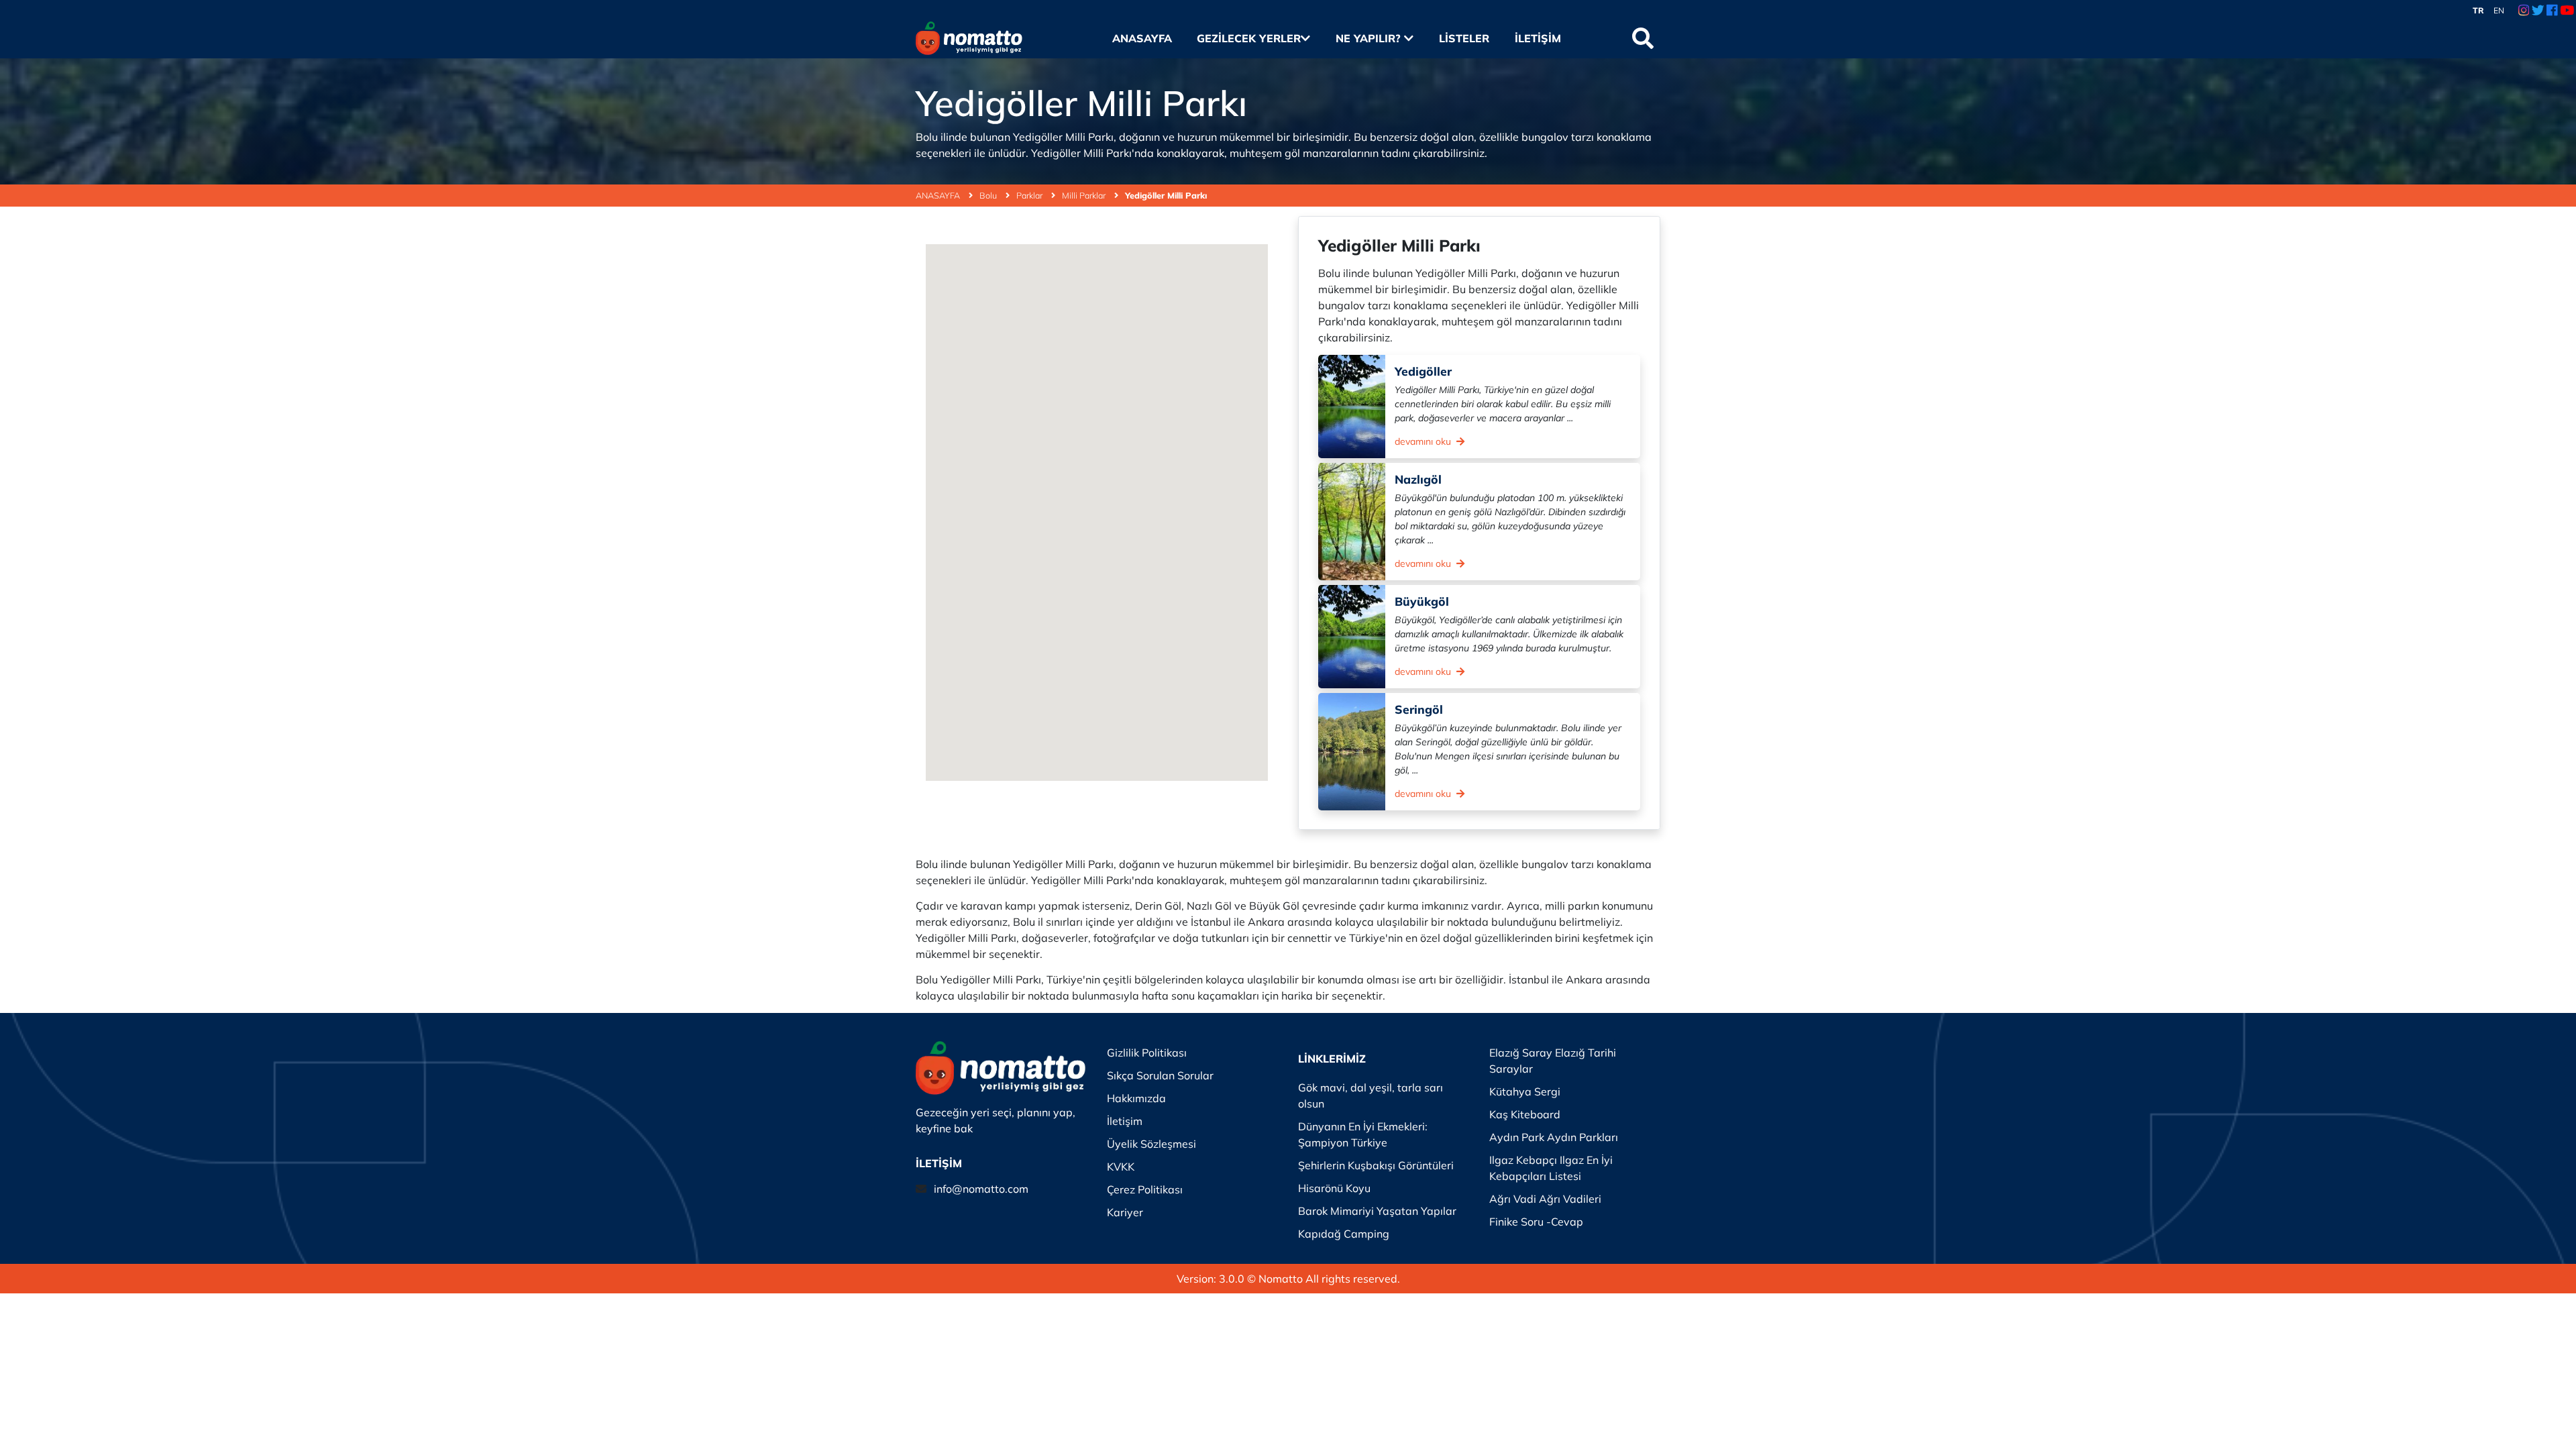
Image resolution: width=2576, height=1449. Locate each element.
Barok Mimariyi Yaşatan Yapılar (1377, 1211)
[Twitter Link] (2538, 11)
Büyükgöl (1422, 601)
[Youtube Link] (2567, 11)
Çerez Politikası (1145, 1189)
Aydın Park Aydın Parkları (1554, 1137)
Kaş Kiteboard (1525, 1114)
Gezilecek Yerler (1249, 38)
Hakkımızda (1136, 1098)
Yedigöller (1423, 371)
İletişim (1538, 38)
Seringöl (1419, 709)
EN (2499, 10)
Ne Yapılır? (1370, 38)
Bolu (989, 195)
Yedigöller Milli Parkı (1166, 195)
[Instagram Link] (2524, 11)
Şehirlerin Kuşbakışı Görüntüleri (1376, 1165)
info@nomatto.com (981, 1189)
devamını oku (1424, 441)
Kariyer (1125, 1212)
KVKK (1121, 1167)
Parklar (1030, 195)
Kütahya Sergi (1525, 1091)
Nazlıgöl (1418, 479)
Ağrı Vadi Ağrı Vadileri (1545, 1199)
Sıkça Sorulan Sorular (1160, 1075)
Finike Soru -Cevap (1536, 1222)
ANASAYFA (939, 195)
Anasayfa (1142, 38)
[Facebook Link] (2552, 11)
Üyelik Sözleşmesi (1151, 1144)
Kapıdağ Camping (1344, 1234)
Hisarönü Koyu (1334, 1188)
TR (2478, 10)
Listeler (1464, 38)
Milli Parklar (1085, 195)
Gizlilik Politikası (1147, 1053)
